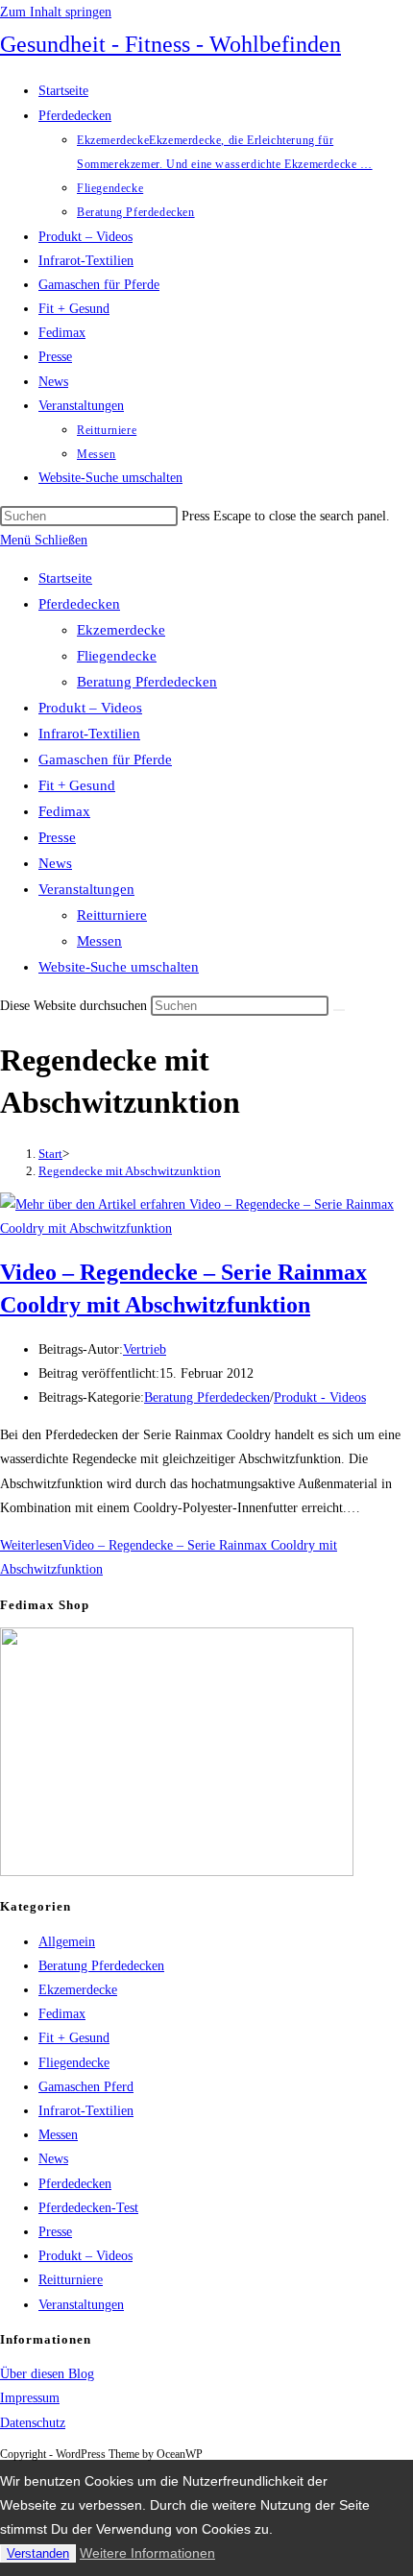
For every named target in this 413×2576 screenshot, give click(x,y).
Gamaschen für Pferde (105, 759)
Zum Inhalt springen (56, 12)
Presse (57, 837)
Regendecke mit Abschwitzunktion (130, 1171)
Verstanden (38, 2553)
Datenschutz (33, 2423)
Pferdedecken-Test (88, 2208)
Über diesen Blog (47, 2374)
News (55, 863)
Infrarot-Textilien (89, 734)
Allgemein (67, 1942)
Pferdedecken (79, 604)
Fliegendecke (117, 656)
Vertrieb (145, 1349)
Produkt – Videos (90, 708)
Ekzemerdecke (121, 630)
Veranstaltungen (86, 889)
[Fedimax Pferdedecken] (177, 1872)
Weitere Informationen (147, 2553)
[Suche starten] (339, 1010)
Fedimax (64, 811)
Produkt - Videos (320, 1397)
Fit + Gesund (77, 785)
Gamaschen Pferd (86, 2087)
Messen (99, 941)
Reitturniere (112, 915)
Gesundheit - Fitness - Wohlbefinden (170, 44)
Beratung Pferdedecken (147, 682)
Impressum (30, 2398)
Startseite (65, 578)
